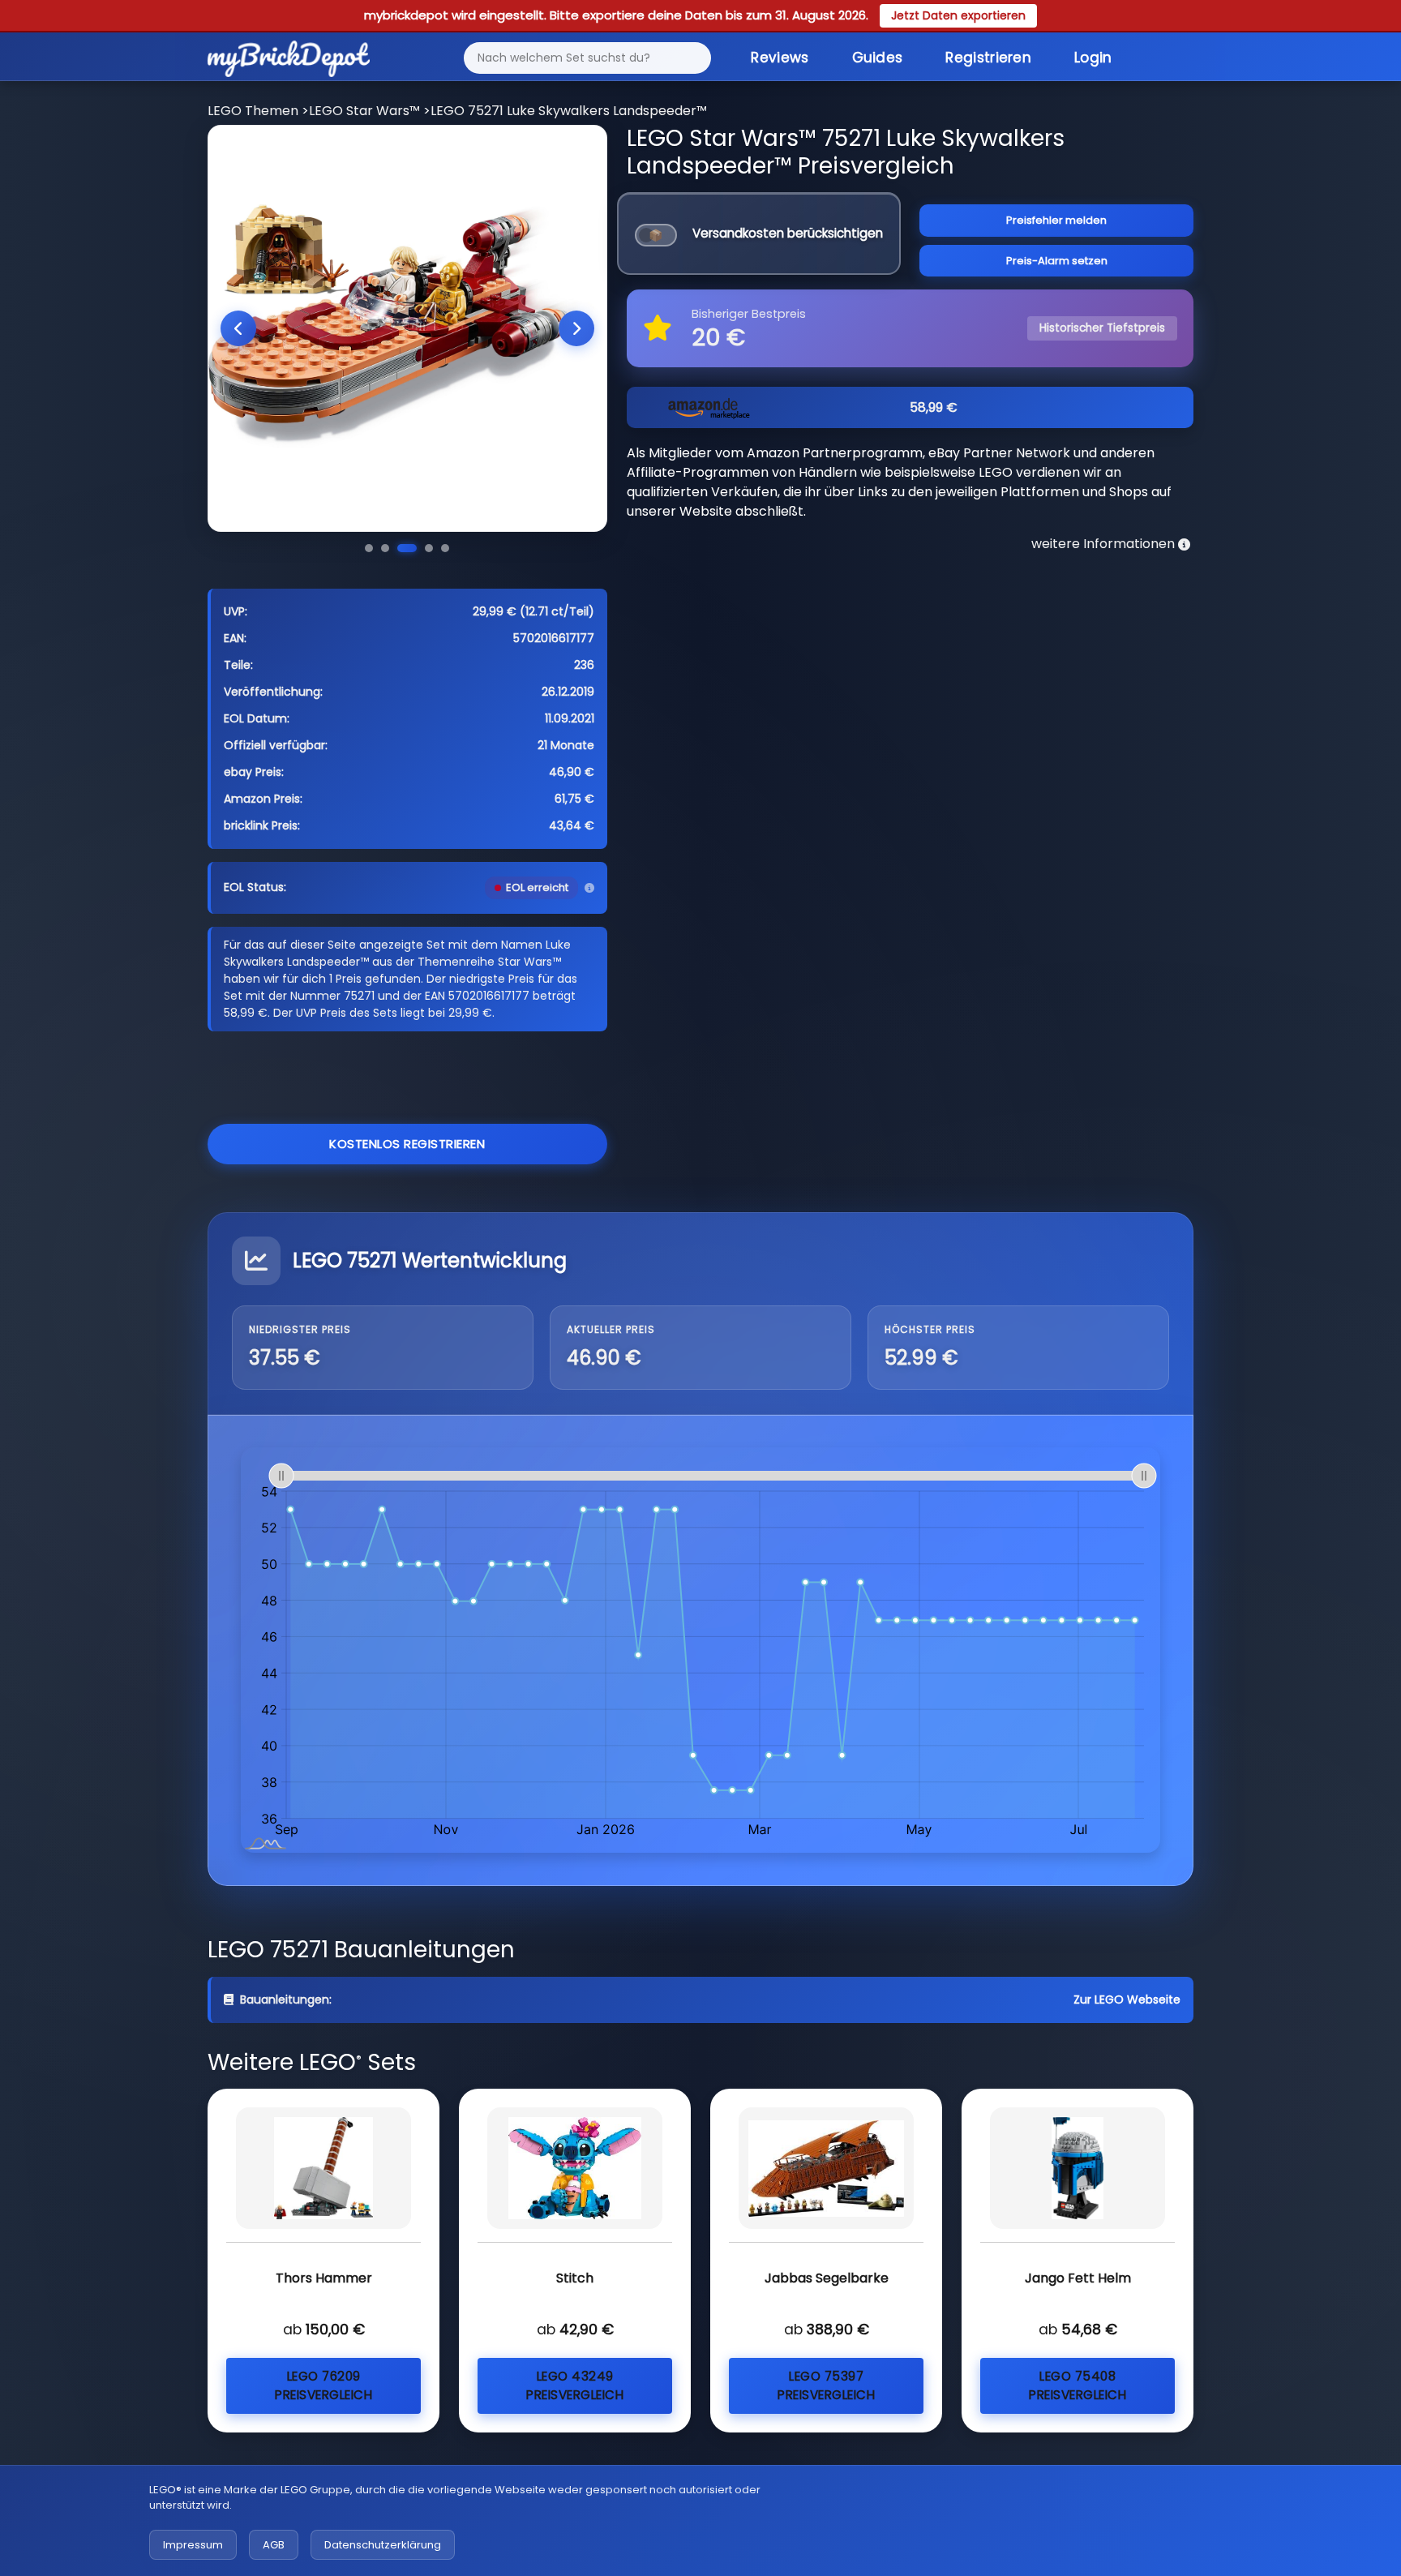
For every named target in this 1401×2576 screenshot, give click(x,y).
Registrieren (988, 58)
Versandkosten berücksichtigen (788, 233)
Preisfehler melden (1056, 220)
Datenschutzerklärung (383, 2545)
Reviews (780, 58)
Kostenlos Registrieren (407, 1144)
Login (1093, 58)
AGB (274, 2545)
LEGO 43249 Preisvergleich (575, 2385)
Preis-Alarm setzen (1057, 261)
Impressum (193, 2545)
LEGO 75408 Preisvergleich (1078, 2385)
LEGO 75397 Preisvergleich (826, 2385)
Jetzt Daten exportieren (958, 15)
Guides (878, 58)
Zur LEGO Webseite (1127, 2000)
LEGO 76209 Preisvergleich (323, 2385)
